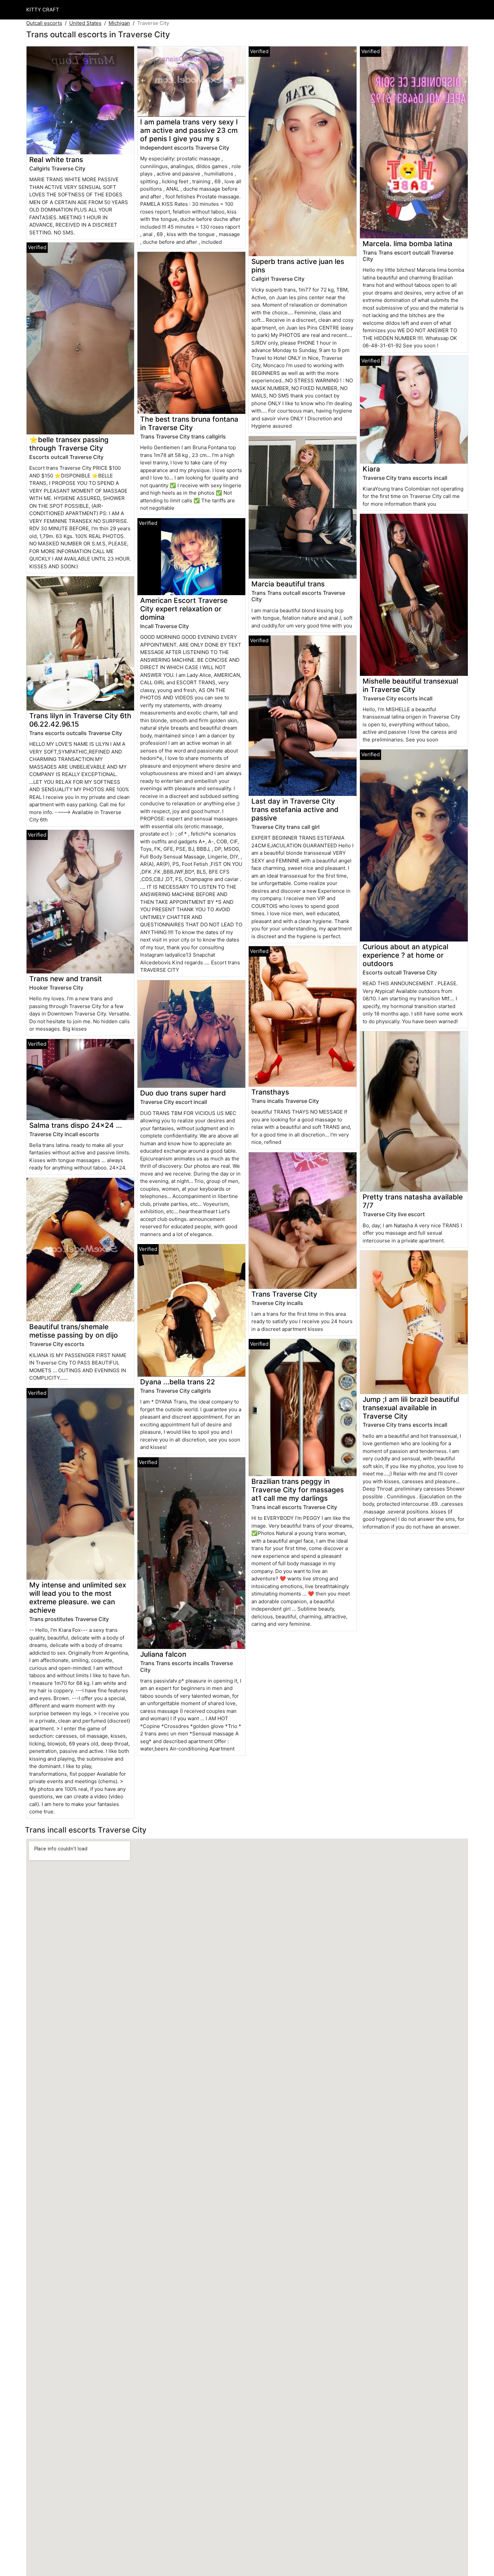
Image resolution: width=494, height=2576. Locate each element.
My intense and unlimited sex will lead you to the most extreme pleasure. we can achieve (78, 1598)
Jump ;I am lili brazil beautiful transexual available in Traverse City (411, 1408)
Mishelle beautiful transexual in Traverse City (410, 685)
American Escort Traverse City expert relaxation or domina (184, 609)
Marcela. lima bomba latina (407, 244)
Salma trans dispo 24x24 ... (76, 1125)
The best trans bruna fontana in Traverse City (189, 423)
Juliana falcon (163, 1654)
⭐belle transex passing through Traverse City (69, 444)
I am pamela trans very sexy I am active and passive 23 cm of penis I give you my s (189, 130)
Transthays (270, 1092)
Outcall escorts (44, 23)
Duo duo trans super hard (183, 1093)
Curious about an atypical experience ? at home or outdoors (405, 955)
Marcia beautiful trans (288, 584)
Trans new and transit (66, 979)
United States (85, 23)
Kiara (371, 469)
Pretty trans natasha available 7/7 (413, 1201)
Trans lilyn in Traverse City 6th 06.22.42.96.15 (80, 720)
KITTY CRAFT (43, 10)
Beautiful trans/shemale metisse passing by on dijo (74, 1331)
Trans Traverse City (284, 1294)
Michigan (119, 23)
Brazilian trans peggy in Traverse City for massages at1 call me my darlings (298, 1490)
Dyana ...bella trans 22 (178, 1382)
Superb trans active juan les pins (298, 266)
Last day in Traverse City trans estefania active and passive (295, 810)
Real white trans (56, 160)
